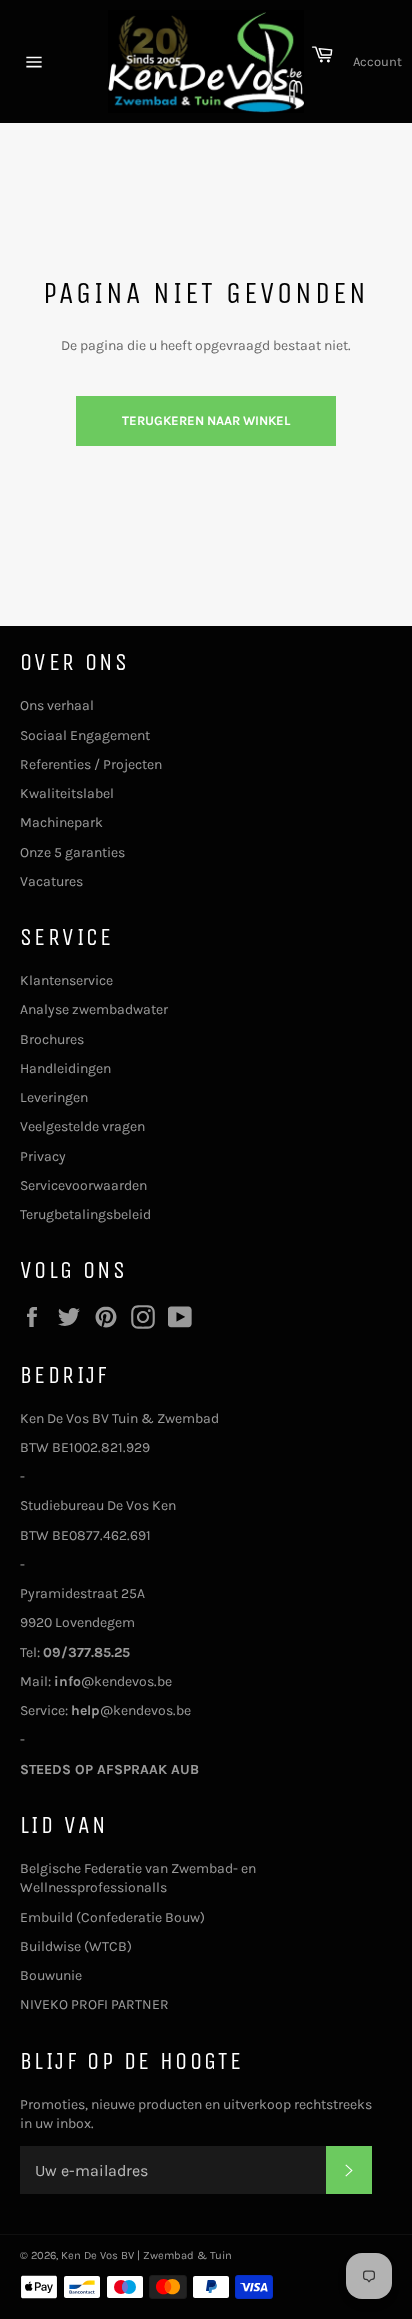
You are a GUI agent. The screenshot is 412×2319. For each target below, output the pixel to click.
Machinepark (61, 822)
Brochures (52, 1039)
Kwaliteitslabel (67, 793)
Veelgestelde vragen (82, 1126)
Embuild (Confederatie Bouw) (112, 1917)
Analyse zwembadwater (94, 1009)
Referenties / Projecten (91, 764)
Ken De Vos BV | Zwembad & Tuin (146, 2255)
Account (377, 61)
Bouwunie (51, 1975)
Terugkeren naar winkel (206, 420)
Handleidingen (65, 1068)
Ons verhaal (57, 705)
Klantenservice (66, 980)
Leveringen (54, 1097)
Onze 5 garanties (72, 852)
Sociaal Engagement (85, 735)
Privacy (43, 1156)
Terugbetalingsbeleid (85, 1214)
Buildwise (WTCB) (76, 1946)
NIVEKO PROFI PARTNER (94, 2004)
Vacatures (51, 881)
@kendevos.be (113, 1681)
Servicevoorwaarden (83, 1185)
